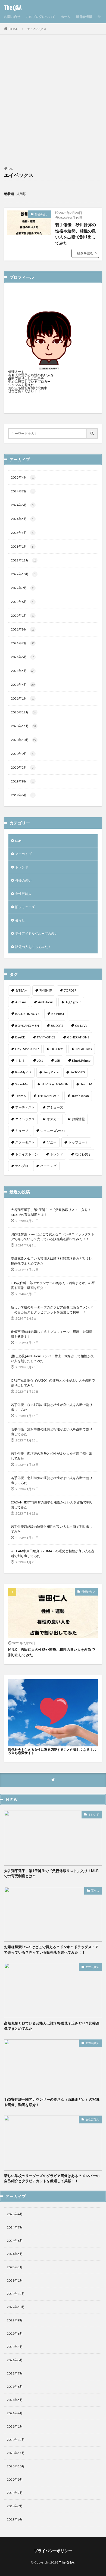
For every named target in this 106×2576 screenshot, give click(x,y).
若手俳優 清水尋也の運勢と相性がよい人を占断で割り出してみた (52, 1432)
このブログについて (40, 17)
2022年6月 (22, 602)
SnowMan (22, 1084)
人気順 (21, 194)
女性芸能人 (23, 894)
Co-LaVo (81, 1026)
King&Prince (81, 1060)
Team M (86, 1084)
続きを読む (85, 253)
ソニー (52, 1142)
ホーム (66, 17)
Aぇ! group (73, 1002)
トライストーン (27, 1154)
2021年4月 (23, 685)
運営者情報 (84, 17)
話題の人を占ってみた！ (33, 947)
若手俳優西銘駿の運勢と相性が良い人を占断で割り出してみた (52, 1529)
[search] (92, 433)
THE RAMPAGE (49, 1096)
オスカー (53, 1119)
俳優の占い (42, 214)
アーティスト (25, 1107)
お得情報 (78, 1119)
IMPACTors (84, 1049)
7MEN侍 (46, 990)
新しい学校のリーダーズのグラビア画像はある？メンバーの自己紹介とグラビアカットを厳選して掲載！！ (52, 1310)
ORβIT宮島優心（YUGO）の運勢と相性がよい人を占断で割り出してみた (53, 1383)
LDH (18, 841)
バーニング (48, 1166)
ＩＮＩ (20, 1060)
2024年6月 (22, 505)
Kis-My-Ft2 (23, 1072)
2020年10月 (24, 740)
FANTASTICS (46, 1037)
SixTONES (78, 1072)
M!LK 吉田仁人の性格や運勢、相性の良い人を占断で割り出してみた (52, 1652)
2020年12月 (24, 712)
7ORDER (70, 990)
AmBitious (46, 1002)
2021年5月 (23, 671)
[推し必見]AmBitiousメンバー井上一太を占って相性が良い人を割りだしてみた (52, 1358)
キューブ (22, 1131)
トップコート (78, 1142)
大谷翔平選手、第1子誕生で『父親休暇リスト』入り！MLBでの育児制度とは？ (51, 1212)
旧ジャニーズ (25, 907)
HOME (14, 29)
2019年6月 (22, 795)
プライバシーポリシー (53, 2551)
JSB (57, 1060)
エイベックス (37, 29)
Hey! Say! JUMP (27, 1049)
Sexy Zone (51, 1072)
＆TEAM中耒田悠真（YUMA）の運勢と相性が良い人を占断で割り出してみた (53, 1553)
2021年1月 (22, 698)
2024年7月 (22, 491)
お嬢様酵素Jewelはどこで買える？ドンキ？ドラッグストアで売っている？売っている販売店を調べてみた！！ (53, 1237)
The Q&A (13, 8)
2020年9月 (22, 754)
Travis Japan (80, 1096)
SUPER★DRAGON (55, 1084)
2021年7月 (23, 643)
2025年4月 (22, 477)
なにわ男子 (83, 1154)
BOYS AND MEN (27, 1026)
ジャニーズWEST (53, 1131)
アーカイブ (23, 854)
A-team (21, 1002)
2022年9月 (22, 588)
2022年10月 (23, 574)
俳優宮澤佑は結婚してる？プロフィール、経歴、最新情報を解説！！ (52, 1334)
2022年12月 (24, 560)
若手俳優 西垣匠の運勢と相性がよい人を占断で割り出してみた (52, 1456)
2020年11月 (24, 726)
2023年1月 (22, 546)
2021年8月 (23, 629)
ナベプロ (22, 1166)
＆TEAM (21, 990)
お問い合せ (12, 17)
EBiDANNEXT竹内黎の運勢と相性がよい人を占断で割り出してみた (52, 1505)
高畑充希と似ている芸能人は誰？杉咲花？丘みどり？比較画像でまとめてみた (52, 1261)
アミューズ (55, 1107)
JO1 (40, 1060)
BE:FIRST (58, 1014)
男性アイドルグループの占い (36, 933)
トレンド (22, 867)
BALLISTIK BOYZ (27, 1014)
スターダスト (25, 1142)
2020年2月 (22, 767)
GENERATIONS (78, 1037)
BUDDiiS (57, 1026)
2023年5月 (22, 533)
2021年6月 (23, 657)
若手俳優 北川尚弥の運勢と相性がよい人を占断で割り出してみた (52, 1480)
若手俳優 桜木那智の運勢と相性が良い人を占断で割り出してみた (52, 1407)
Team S (20, 1096)
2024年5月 (22, 519)
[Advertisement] (53, 104)
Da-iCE (20, 1037)
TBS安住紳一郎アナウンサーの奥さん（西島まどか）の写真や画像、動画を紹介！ (53, 1285)
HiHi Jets (57, 1049)
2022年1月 (22, 615)
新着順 (9, 194)
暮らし (20, 920)
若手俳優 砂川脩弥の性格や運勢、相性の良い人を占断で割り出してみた (76, 234)
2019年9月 (22, 781)
